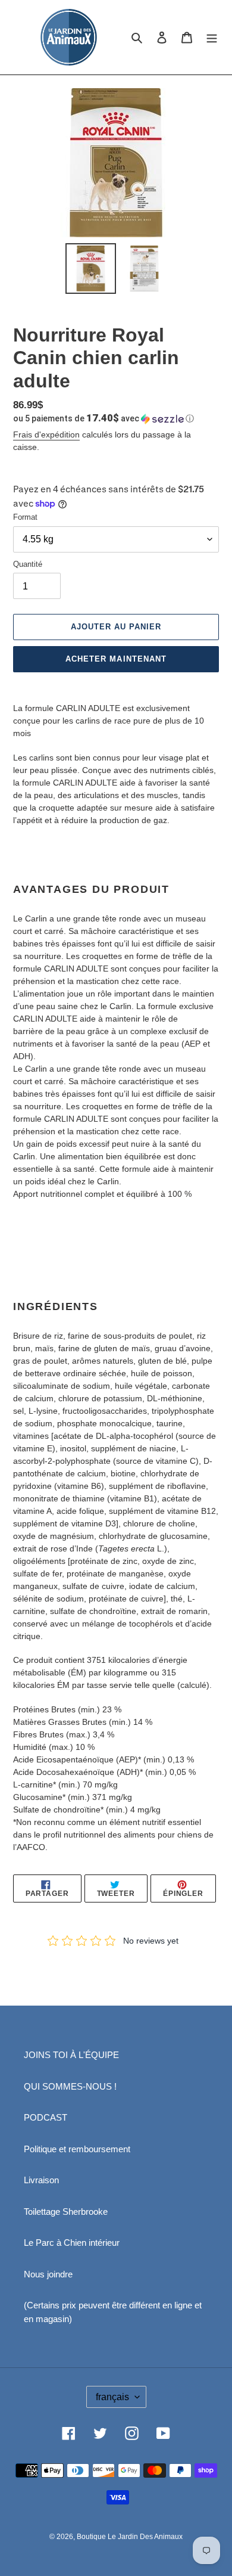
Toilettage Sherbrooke (66, 2212)
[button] (104, 418)
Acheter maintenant (116, 659)
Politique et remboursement (77, 2149)
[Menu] (212, 37)
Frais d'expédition (46, 434)
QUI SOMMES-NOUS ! (70, 2086)
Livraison (41, 2180)
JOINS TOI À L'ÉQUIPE (71, 2055)
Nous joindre (48, 2274)
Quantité (28, 564)
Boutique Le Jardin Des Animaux (130, 2537)
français (112, 2397)
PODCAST (46, 2117)
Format (25, 517)
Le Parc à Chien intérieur (72, 2243)
